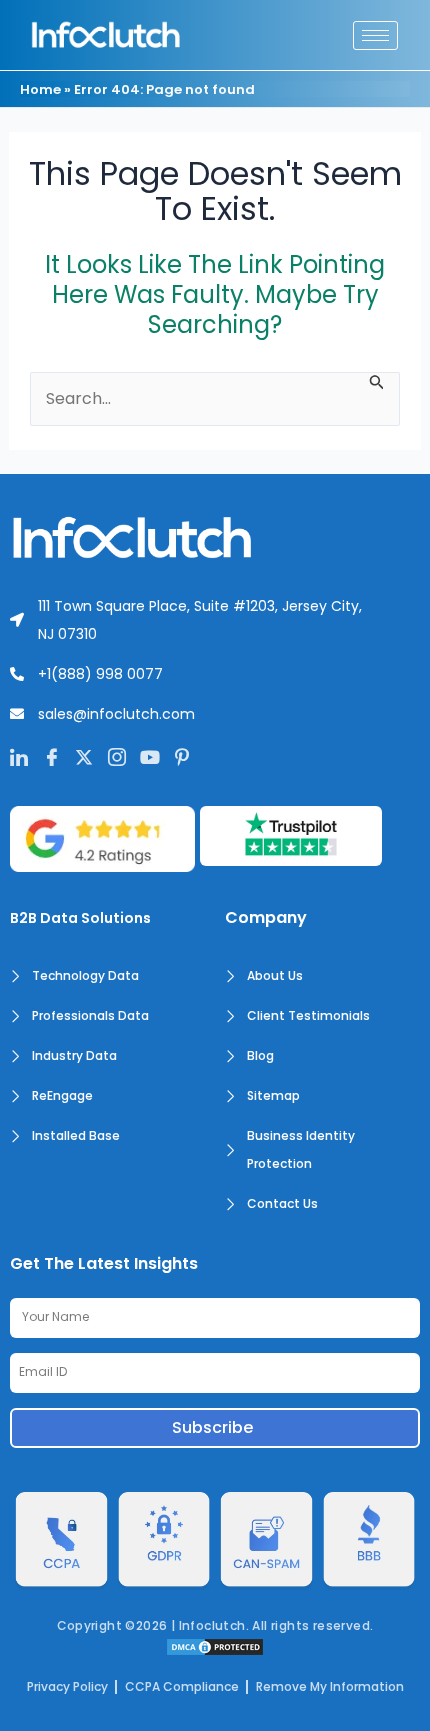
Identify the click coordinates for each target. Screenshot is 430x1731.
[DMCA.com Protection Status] (215, 1645)
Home (40, 89)
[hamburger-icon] (375, 35)
